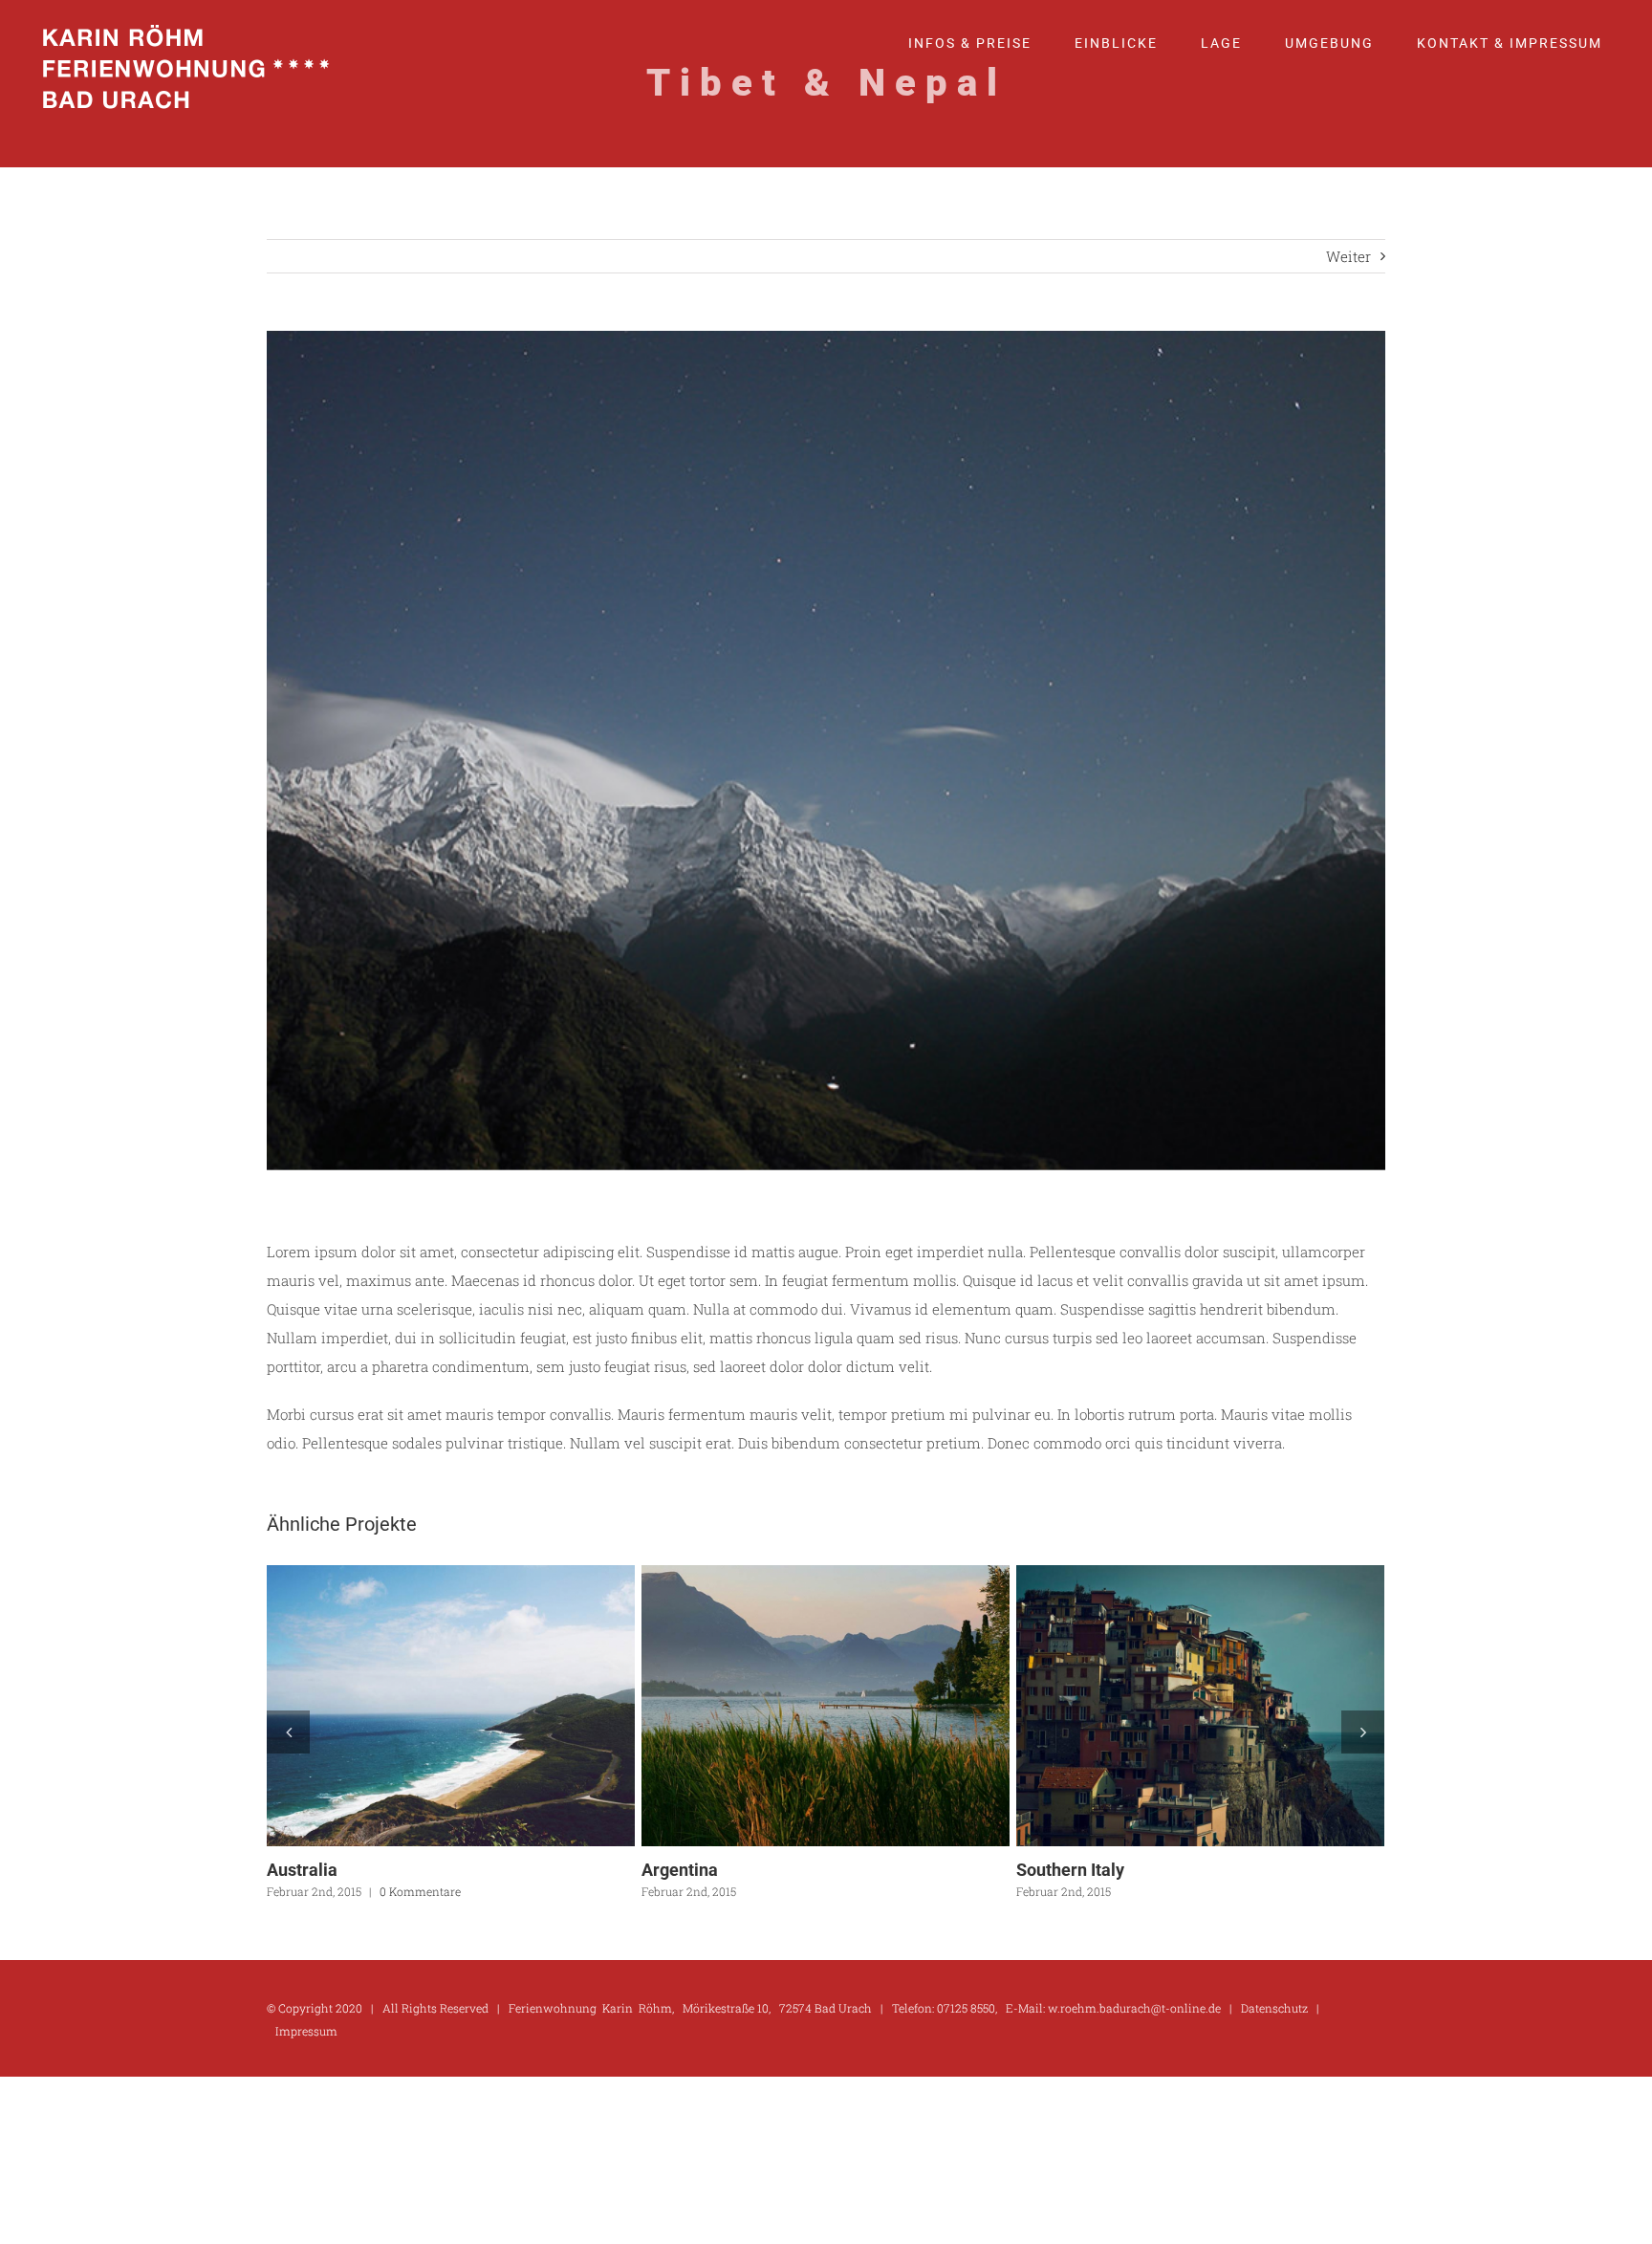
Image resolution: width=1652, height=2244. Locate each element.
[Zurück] (288, 1732)
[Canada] (451, 1706)
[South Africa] (826, 1706)
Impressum (306, 2031)
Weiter (1348, 256)
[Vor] (1363, 1732)
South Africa (791, 1706)
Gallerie (486, 1706)
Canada (416, 1706)
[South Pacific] (1200, 1706)
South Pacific (1165, 1706)
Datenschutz (1274, 2008)
